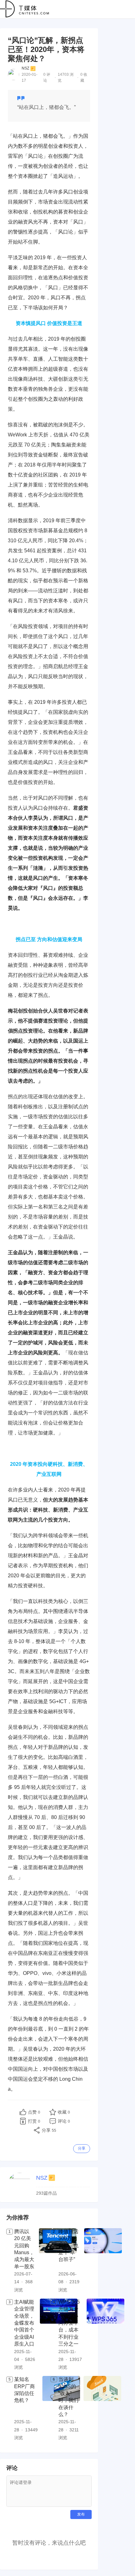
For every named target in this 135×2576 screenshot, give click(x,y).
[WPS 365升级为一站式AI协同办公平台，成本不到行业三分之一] (105, 2335)
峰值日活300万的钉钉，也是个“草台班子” (68, 2246)
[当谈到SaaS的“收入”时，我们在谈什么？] (102, 2409)
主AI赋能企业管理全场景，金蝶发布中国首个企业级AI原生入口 (24, 2323)
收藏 (64, 2112)
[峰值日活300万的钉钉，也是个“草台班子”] (103, 2261)
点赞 (34, 2112)
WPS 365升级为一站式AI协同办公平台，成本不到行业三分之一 (69, 2323)
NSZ (25, 68)
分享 (82, 2148)
